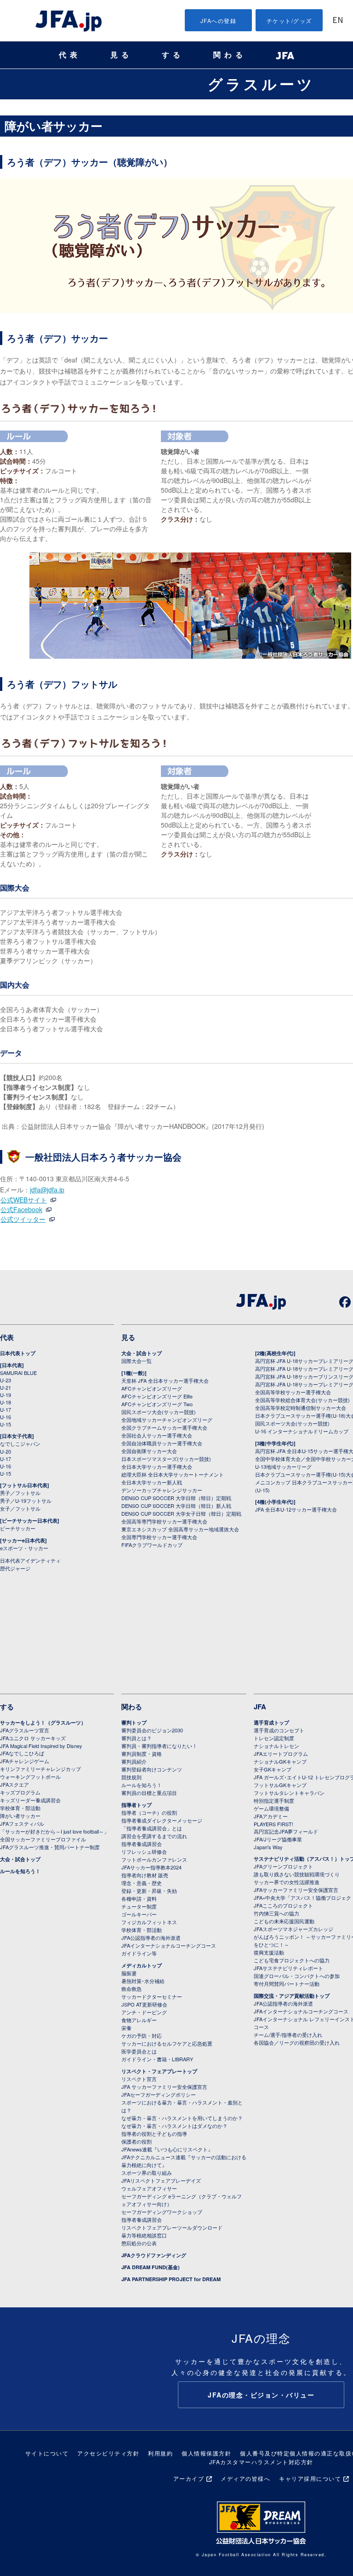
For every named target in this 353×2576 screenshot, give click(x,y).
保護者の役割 (137, 2141)
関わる (230, 55)
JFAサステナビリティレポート (288, 1968)
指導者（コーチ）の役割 (149, 1812)
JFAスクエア (14, 1784)
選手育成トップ (271, 1722)
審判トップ (134, 1722)
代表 (70, 55)
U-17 (6, 1409)
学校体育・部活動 (20, 1808)
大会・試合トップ (142, 1353)
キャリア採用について (310, 2478)
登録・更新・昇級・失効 (149, 1891)
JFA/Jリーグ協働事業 (278, 1839)
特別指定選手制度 (274, 1800)
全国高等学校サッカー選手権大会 (293, 1392)
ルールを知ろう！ (20, 1871)
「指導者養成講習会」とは (152, 1828)
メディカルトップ (142, 1965)
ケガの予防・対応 (142, 2035)
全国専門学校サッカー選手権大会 (159, 1537)
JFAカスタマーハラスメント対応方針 (261, 2462)
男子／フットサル (20, 1493)
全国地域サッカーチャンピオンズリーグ (167, 1420)
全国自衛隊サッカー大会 (149, 1451)
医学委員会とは (139, 2051)
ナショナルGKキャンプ (280, 1761)
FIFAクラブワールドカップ (152, 1545)
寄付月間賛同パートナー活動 (287, 1984)
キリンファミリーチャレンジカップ (40, 1769)
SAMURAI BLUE (18, 1373)
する (173, 55)
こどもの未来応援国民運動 (284, 1921)
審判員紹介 (134, 1761)
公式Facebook (26, 1209)
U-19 (6, 1395)
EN (338, 21)
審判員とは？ (137, 1738)
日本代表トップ (18, 1353)
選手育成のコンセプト (279, 1730)
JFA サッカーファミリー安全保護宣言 (164, 2087)
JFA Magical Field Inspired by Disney (41, 1746)
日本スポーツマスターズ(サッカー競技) (166, 1459)
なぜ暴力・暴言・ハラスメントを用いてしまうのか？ (182, 2118)
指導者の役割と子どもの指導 (154, 2133)
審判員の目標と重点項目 (149, 1793)
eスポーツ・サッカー (24, 1548)
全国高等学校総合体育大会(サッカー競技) (302, 1400)
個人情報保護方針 (206, 2453)
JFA (260, 1707)
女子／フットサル (20, 1508)
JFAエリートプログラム (281, 1754)
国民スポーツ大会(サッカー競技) (159, 1412)
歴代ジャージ (15, 1568)
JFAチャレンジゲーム (25, 1761)
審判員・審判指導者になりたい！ (159, 1746)
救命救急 (131, 1989)
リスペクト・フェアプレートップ (159, 2071)
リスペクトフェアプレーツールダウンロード (172, 2227)
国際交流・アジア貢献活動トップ (292, 1996)
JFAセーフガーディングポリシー (159, 2094)
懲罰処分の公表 (139, 2243)
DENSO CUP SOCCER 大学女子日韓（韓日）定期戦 (181, 1513)
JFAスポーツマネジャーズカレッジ (293, 1929)
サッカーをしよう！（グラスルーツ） (43, 1722)
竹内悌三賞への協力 (276, 1913)
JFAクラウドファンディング (154, 2255)
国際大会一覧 (137, 1361)
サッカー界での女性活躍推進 (287, 1882)
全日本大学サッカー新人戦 (152, 1482)
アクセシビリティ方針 (108, 2453)
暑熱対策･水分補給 (143, 1981)
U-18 (6, 1402)
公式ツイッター (28, 1219)
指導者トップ (137, 1805)
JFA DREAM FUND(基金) (151, 2267)
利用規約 (160, 2453)
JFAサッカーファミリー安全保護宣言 (296, 1890)
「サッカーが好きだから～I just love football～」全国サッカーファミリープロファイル (54, 1835)
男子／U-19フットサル (26, 1501)
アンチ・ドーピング (144, 2012)
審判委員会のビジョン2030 (152, 1730)
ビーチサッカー (18, 1528)
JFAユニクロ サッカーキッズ (33, 1738)
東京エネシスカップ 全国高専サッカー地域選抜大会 (180, 1529)
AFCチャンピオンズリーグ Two (157, 1404)
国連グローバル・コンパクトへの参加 (297, 1976)
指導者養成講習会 (142, 1844)
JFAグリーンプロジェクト (283, 1866)
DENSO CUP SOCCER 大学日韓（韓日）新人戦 (176, 1506)
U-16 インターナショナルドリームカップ (302, 1431)
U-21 (6, 1387)
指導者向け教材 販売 (145, 1875)
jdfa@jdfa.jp (47, 1190)
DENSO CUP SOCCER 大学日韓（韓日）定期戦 (176, 1498)
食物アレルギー (139, 2020)
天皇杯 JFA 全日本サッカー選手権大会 (165, 1380)
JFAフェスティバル (22, 1823)
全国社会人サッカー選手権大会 (157, 1435)
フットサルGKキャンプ (280, 1785)
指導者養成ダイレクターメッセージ (162, 1820)
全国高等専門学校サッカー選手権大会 (164, 1521)
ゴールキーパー (139, 1914)
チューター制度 (139, 1906)
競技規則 (131, 1777)
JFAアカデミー (271, 1816)
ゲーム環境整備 (271, 1808)
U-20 (6, 1451)
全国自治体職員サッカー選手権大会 (162, 1443)
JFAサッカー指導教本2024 (151, 1867)
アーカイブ (189, 2478)
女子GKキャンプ (273, 1769)
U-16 (6, 1417)
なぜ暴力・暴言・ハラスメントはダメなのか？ (174, 2126)
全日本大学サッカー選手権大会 (157, 1466)
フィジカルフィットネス (149, 1922)
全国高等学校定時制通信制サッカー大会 (301, 1408)
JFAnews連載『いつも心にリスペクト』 (167, 2149)
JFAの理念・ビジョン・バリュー (261, 2395)
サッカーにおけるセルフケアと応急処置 (167, 2043)
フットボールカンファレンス (154, 1859)
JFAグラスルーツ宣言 (25, 1730)
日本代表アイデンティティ (30, 1560)
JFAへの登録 (219, 20)
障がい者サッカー (20, 1816)
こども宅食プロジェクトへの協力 (292, 1960)
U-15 (6, 1424)
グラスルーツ (261, 84)
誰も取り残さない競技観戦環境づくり (297, 1874)
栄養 (126, 2028)
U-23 (6, 1380)
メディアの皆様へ (245, 2478)
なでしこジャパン (20, 1443)
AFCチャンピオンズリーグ (152, 1388)
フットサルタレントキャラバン (289, 1793)
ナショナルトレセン (276, 1746)
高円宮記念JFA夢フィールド (286, 1831)
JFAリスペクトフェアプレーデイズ (161, 2180)
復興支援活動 (269, 1952)
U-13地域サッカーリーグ (283, 1466)
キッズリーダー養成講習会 (30, 1800)
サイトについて (47, 2453)
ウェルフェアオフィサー (149, 2188)
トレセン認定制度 (274, 1738)
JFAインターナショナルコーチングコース (169, 1945)
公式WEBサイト (28, 1200)
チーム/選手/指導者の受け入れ (288, 2035)
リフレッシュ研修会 (144, 1851)
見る (121, 55)
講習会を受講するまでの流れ (154, 1836)
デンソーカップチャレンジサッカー (162, 1490)
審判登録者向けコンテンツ (152, 1769)
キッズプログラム (20, 1792)
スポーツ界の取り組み (147, 2173)
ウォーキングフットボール (30, 1777)
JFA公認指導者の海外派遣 (151, 1938)
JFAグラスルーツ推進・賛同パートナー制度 (50, 1847)
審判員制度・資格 (142, 1754)
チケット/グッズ (289, 20)
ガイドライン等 (139, 1953)
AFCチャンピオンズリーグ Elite (157, 1396)
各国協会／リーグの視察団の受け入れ (297, 2042)
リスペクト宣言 (139, 2079)
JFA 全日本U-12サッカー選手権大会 (296, 1509)
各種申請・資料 (139, 1898)
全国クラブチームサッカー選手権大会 (164, 1427)
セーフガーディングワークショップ (162, 2212)
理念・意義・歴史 (142, 1883)
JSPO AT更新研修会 (144, 2004)
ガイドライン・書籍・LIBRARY (157, 2059)
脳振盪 (129, 1973)
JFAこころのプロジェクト (283, 1905)
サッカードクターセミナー (152, 1996)
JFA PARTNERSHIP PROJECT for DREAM (171, 2279)
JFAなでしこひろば (22, 1753)
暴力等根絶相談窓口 (144, 2235)
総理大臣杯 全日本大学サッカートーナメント (173, 1474)
